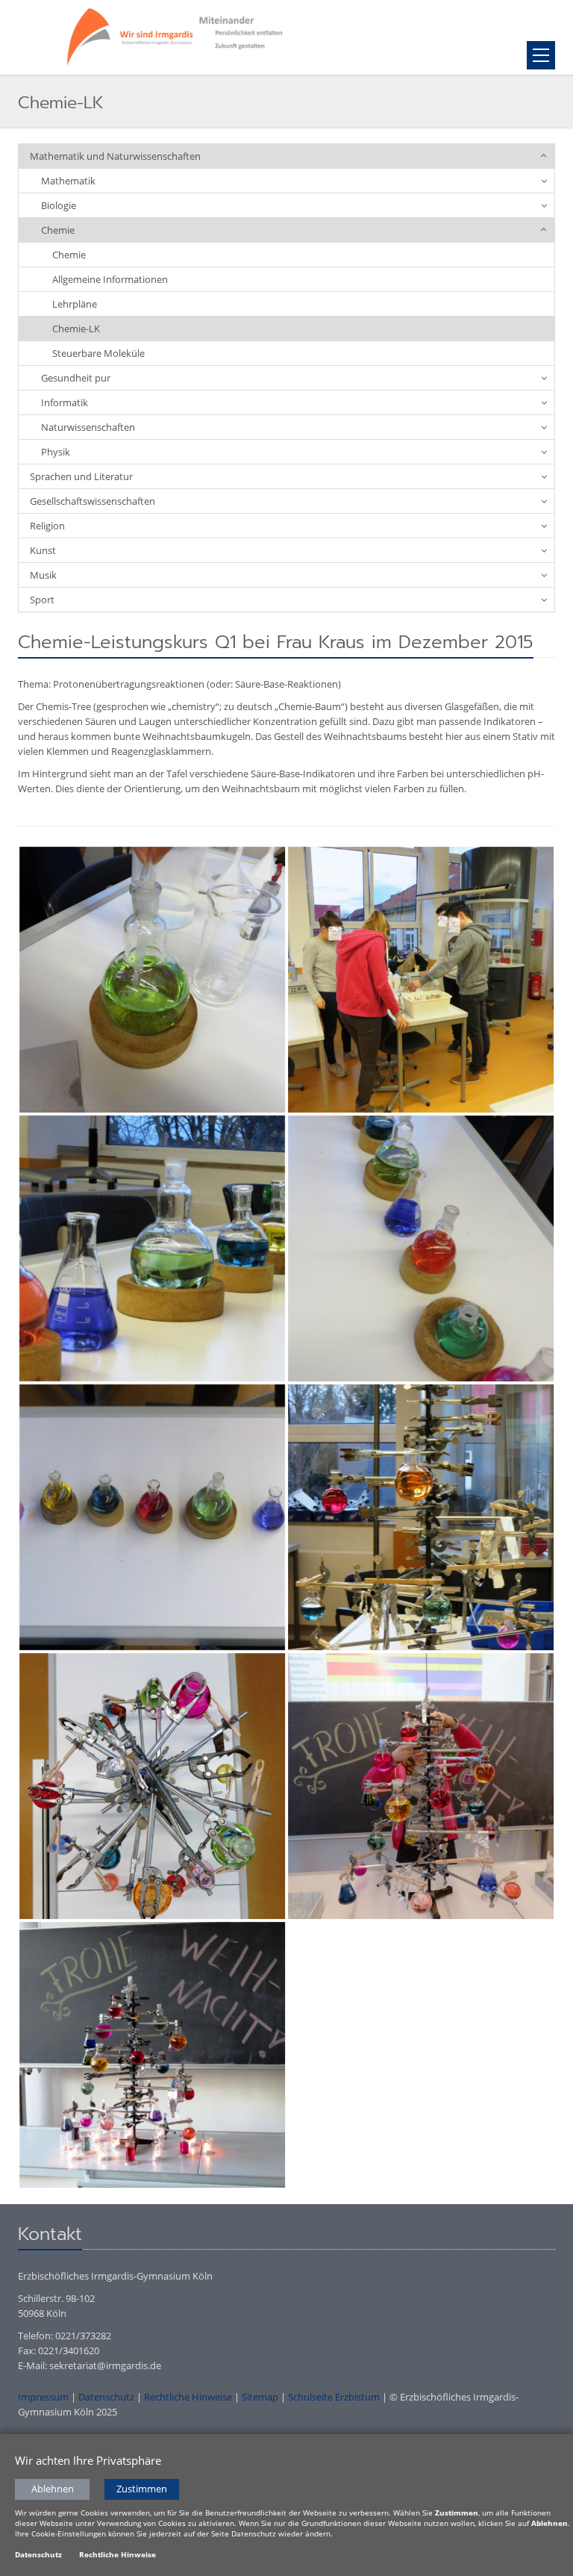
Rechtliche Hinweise (188, 2397)
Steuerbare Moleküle (98, 353)
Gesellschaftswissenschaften (93, 501)
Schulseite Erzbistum (334, 2397)
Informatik (65, 402)
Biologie (59, 205)
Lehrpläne (75, 304)
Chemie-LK (76, 329)
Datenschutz (106, 2397)
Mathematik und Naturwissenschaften (115, 156)
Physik (56, 452)
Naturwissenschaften (88, 427)
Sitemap (260, 2397)
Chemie (58, 230)
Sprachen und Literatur (81, 476)
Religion (47, 526)
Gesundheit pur (76, 378)
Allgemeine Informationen (110, 279)
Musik (43, 575)
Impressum (43, 2397)
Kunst (43, 550)
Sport (42, 600)
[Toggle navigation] (541, 55)
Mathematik (68, 181)
